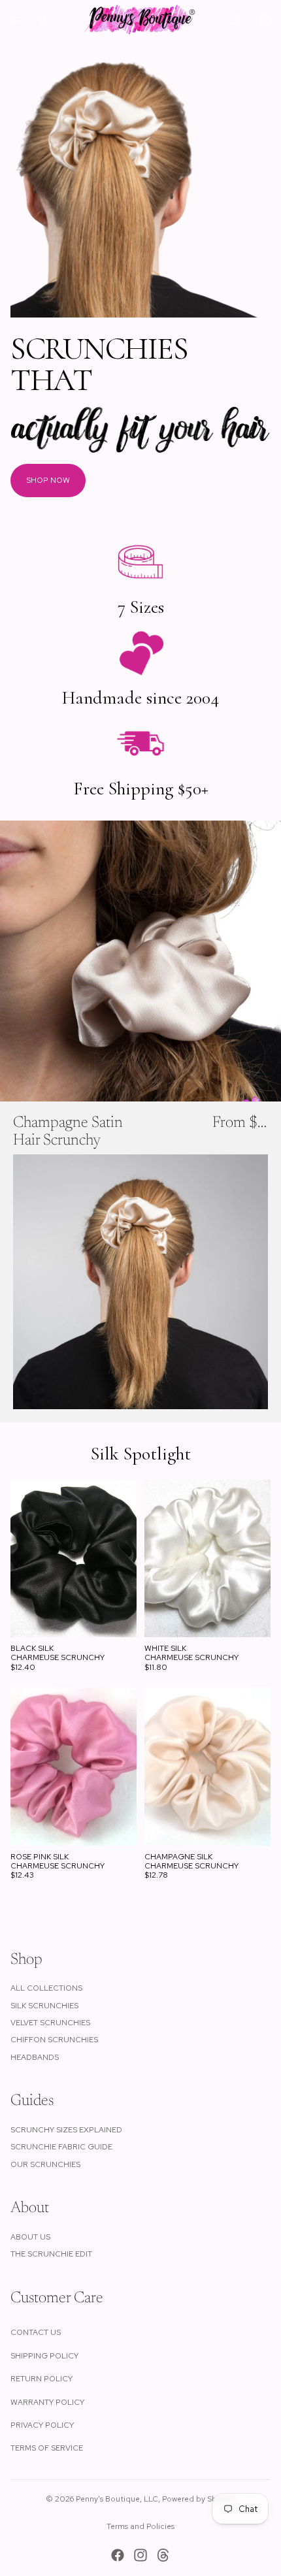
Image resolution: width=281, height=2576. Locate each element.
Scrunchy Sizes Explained (66, 2130)
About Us (30, 2237)
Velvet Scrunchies (50, 2023)
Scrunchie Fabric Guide (61, 2147)
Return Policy (41, 2379)
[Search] (43, 20)
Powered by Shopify (199, 2499)
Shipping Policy (44, 2356)
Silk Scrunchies (44, 2006)
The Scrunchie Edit (51, 2254)
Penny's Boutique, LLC (117, 2499)
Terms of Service (47, 2448)
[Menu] (15, 20)
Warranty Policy (47, 2402)
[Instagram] (140, 2555)
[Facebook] (118, 2555)
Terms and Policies (140, 2526)
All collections (46, 1988)
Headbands (35, 2057)
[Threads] (163, 2555)
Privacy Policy (42, 2425)
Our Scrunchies (45, 2164)
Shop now (48, 480)
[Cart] (265, 20)
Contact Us (36, 2332)
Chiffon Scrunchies (54, 2040)
